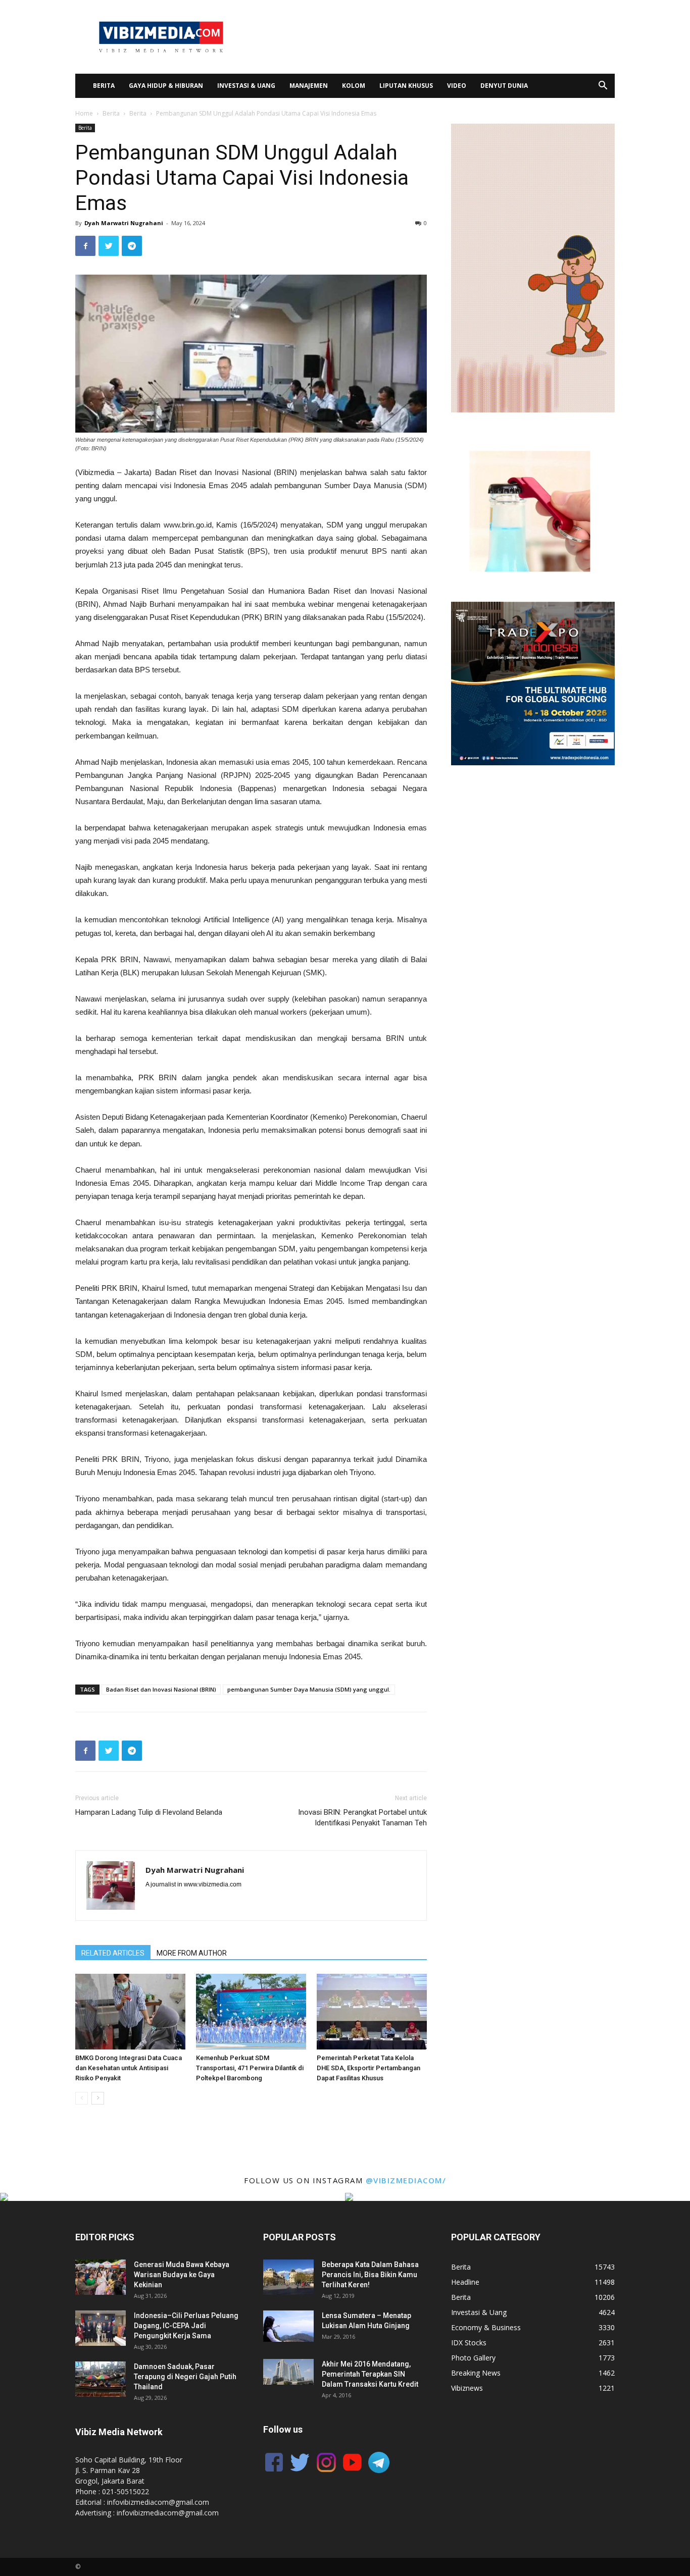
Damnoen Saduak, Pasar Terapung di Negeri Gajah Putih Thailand (185, 2377)
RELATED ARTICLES (113, 1953)
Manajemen (309, 86)
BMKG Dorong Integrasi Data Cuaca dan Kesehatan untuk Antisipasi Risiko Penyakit (129, 2068)
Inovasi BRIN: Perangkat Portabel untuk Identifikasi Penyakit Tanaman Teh (362, 1818)
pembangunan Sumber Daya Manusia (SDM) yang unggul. (309, 1689)
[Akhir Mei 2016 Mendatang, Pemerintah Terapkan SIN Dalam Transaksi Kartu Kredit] (288, 2372)
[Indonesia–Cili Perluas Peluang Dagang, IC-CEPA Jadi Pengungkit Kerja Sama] (101, 2328)
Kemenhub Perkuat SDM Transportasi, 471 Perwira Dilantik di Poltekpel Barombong (250, 2068)
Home (84, 113)
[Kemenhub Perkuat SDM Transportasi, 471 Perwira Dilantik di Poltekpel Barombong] (251, 2012)
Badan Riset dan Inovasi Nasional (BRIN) (161, 1689)
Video (457, 86)
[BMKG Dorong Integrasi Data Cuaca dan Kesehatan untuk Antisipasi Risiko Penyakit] (130, 2012)
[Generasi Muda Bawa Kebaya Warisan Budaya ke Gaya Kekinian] (101, 2277)
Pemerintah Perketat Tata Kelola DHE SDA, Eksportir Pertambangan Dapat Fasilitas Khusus (368, 2068)
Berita (104, 86)
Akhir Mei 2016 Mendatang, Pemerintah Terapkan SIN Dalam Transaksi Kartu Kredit (370, 2374)
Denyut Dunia (504, 86)
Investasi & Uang (246, 86)
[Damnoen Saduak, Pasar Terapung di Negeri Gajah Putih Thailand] (101, 2379)
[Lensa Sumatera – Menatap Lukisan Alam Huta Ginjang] (288, 2326)
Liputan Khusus (406, 86)
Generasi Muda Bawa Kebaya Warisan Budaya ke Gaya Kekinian (182, 2275)
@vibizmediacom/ (406, 2180)
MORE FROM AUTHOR (192, 1953)
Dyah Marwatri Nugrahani (124, 223)
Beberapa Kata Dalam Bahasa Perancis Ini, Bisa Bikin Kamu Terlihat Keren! (370, 2275)
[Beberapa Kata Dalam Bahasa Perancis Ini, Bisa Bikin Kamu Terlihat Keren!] (288, 2277)
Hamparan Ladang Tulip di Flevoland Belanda (149, 1812)
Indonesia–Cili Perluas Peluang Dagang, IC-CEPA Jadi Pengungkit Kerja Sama (186, 2326)
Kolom (354, 86)
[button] (603, 87)
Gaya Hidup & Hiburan (166, 86)
